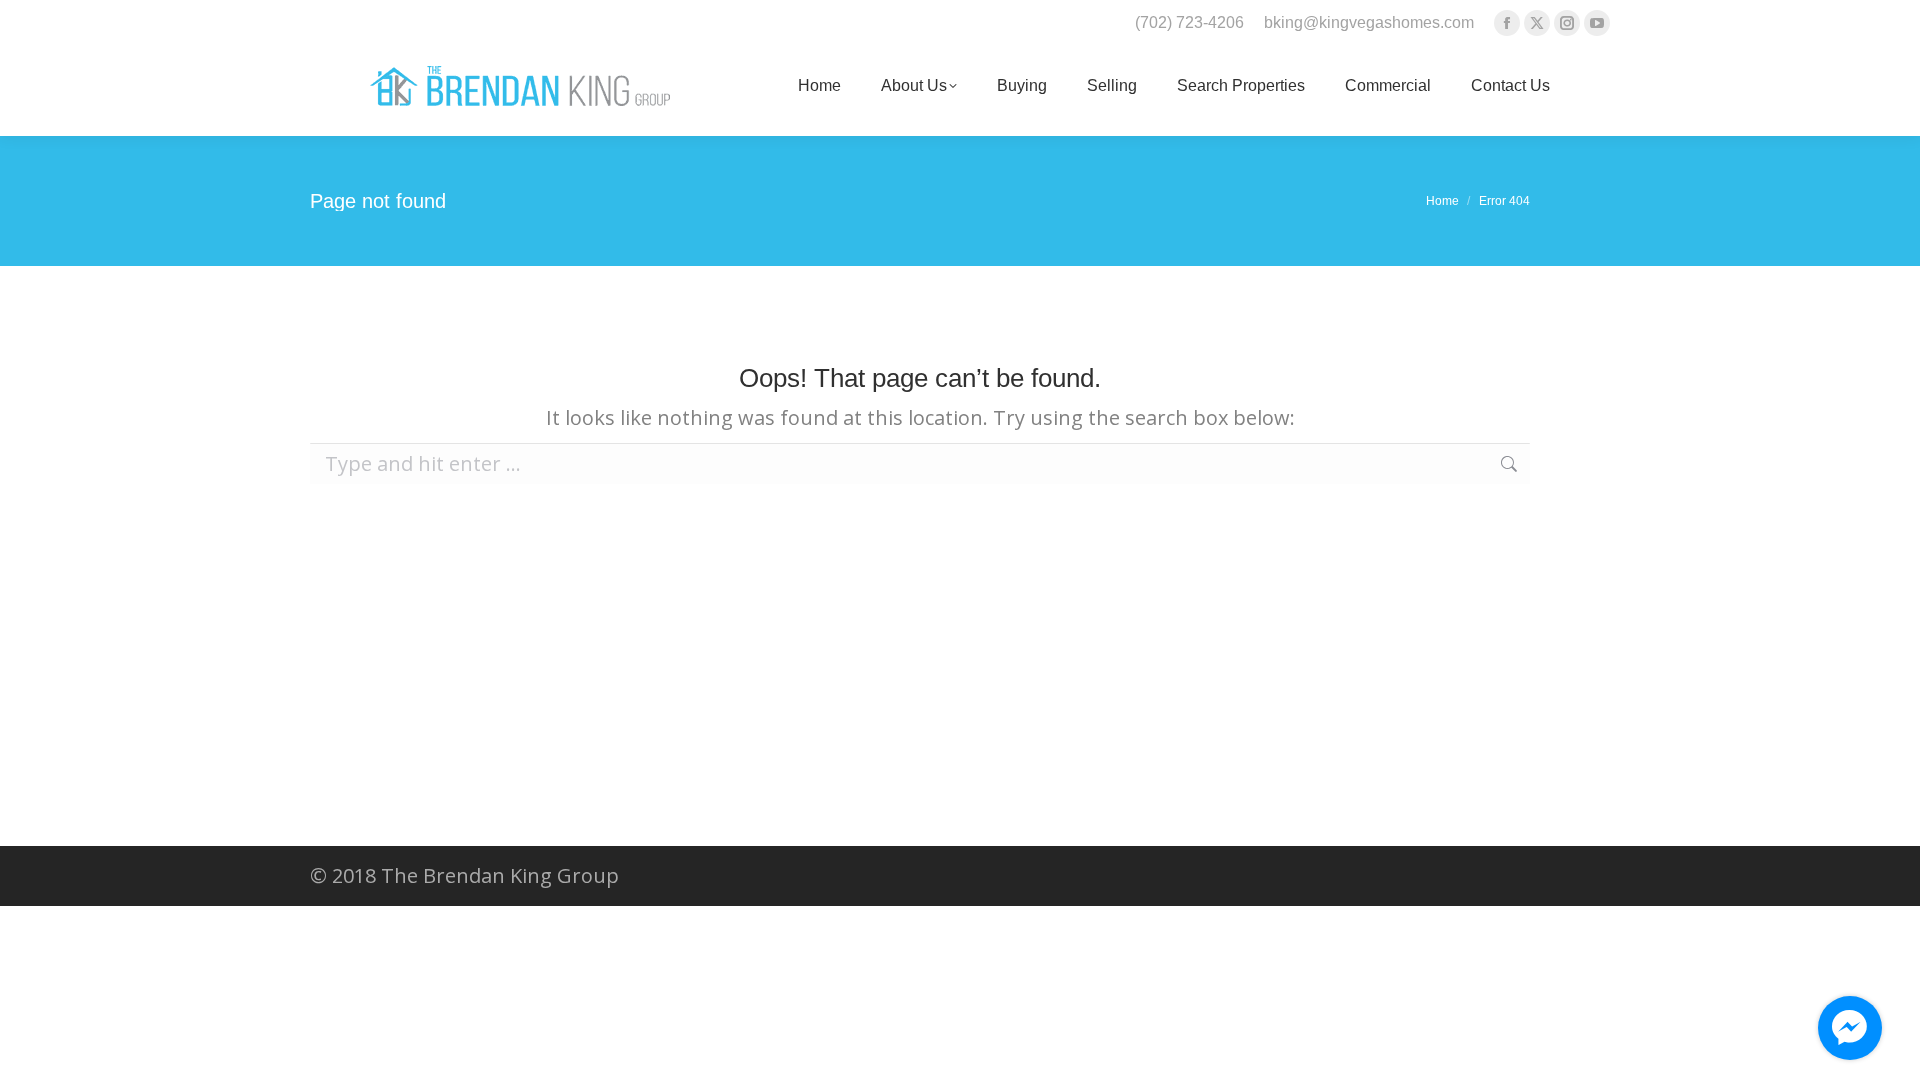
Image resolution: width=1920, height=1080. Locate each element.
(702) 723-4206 (1189, 22)
